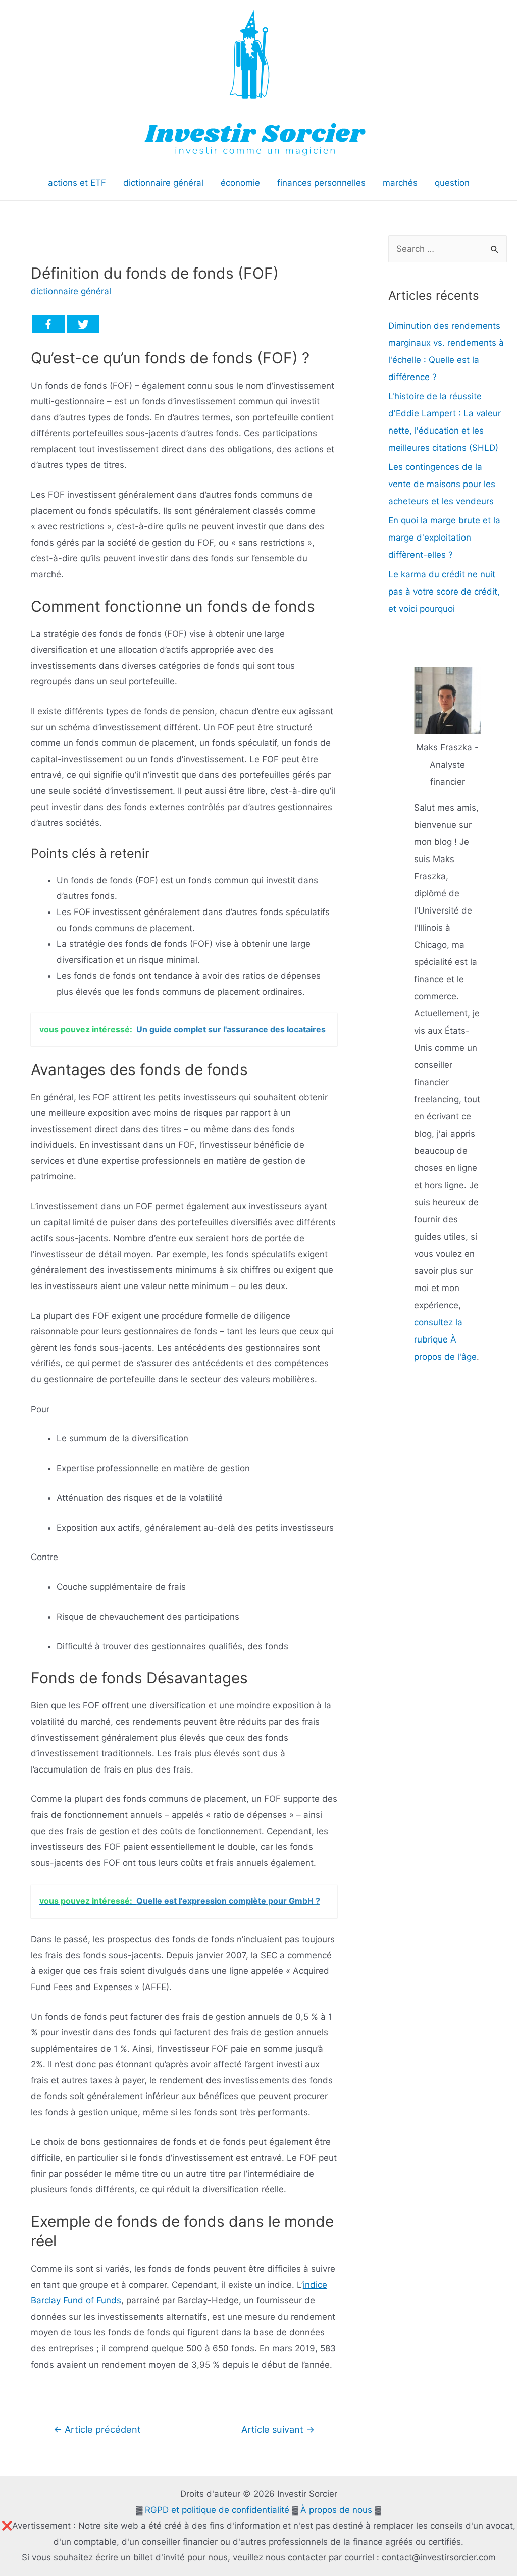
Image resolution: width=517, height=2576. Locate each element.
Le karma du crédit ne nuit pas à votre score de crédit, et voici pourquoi (444, 592)
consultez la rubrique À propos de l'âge (445, 1339)
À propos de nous (336, 2510)
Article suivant (278, 2429)
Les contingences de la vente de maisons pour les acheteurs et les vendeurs (442, 484)
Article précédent (97, 2429)
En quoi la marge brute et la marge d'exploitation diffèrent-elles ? (444, 538)
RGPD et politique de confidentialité (217, 2510)
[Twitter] (83, 324)
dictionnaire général (71, 291)
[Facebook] (48, 324)
